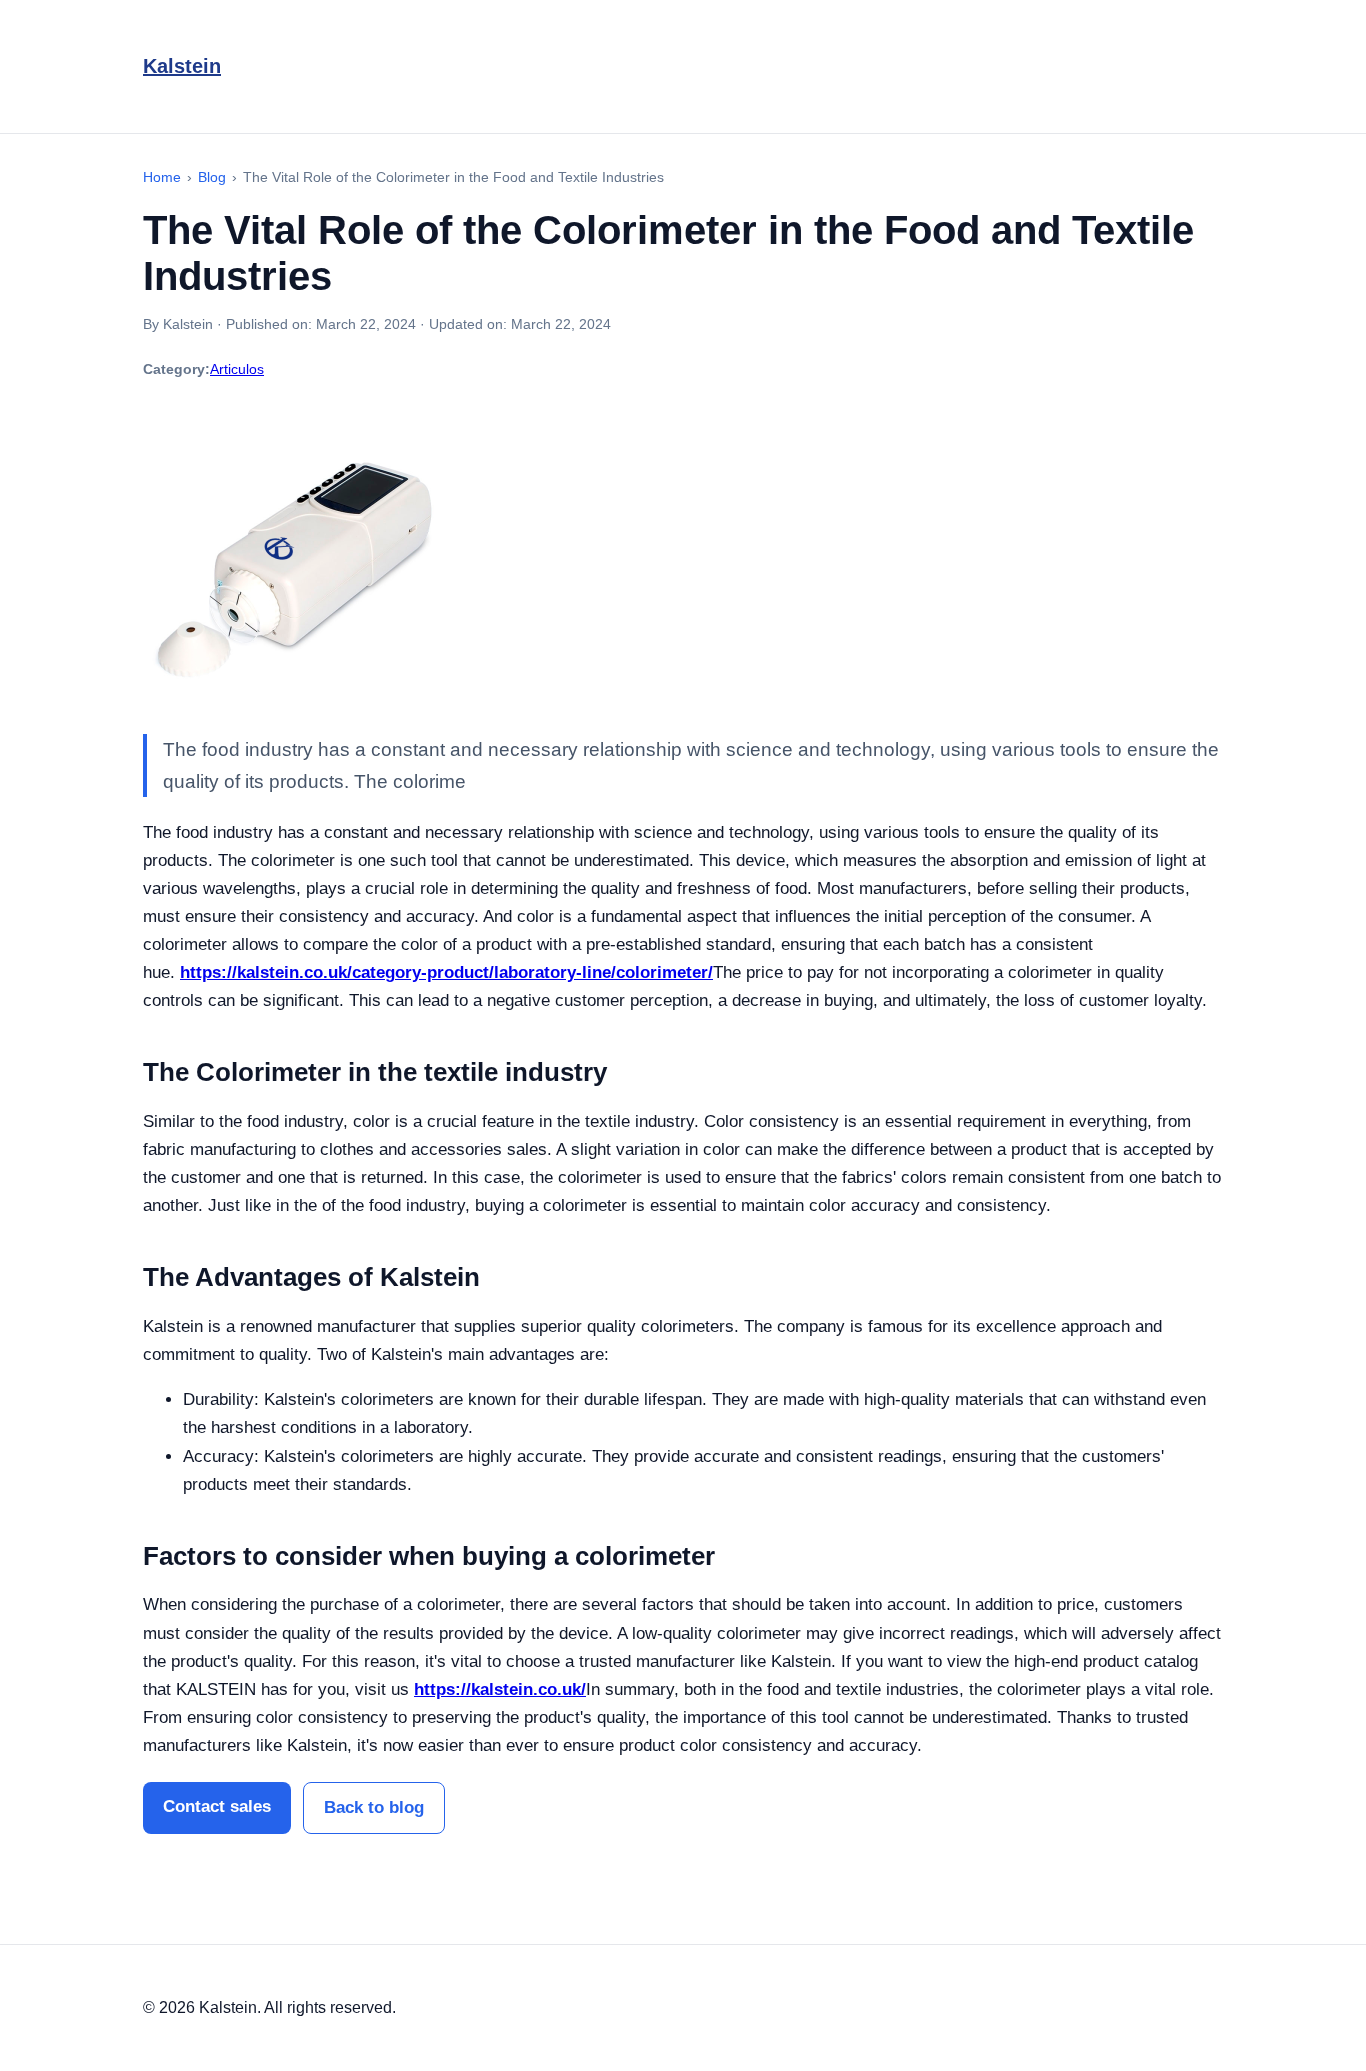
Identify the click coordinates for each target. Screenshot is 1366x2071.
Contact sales (217, 1806)
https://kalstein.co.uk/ (500, 1689)
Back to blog (374, 1807)
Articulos (237, 369)
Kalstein (182, 66)
